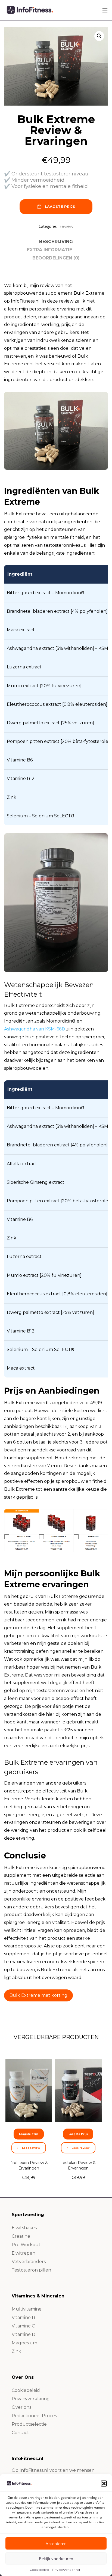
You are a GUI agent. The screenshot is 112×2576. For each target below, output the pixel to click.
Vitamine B (23, 2317)
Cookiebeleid (39, 2570)
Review (66, 226)
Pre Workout (26, 2245)
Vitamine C (23, 2326)
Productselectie (29, 2424)
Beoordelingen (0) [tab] (56, 258)
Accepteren (56, 2544)
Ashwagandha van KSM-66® (35, 1029)
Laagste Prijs (60, 207)
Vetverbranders (29, 2262)
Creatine (21, 2236)
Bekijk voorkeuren (56, 2559)
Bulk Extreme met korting (38, 1995)
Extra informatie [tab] (49, 250)
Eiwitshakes (24, 2228)
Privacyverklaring (66, 2570)
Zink (16, 2351)
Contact (20, 2433)
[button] (104, 2484)
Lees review (31, 2148)
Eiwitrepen (24, 2253)
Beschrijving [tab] (56, 242)
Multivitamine (27, 2309)
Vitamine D (24, 2334)
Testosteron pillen (31, 2270)
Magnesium (24, 2343)
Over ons (21, 2407)
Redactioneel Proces (34, 2416)
